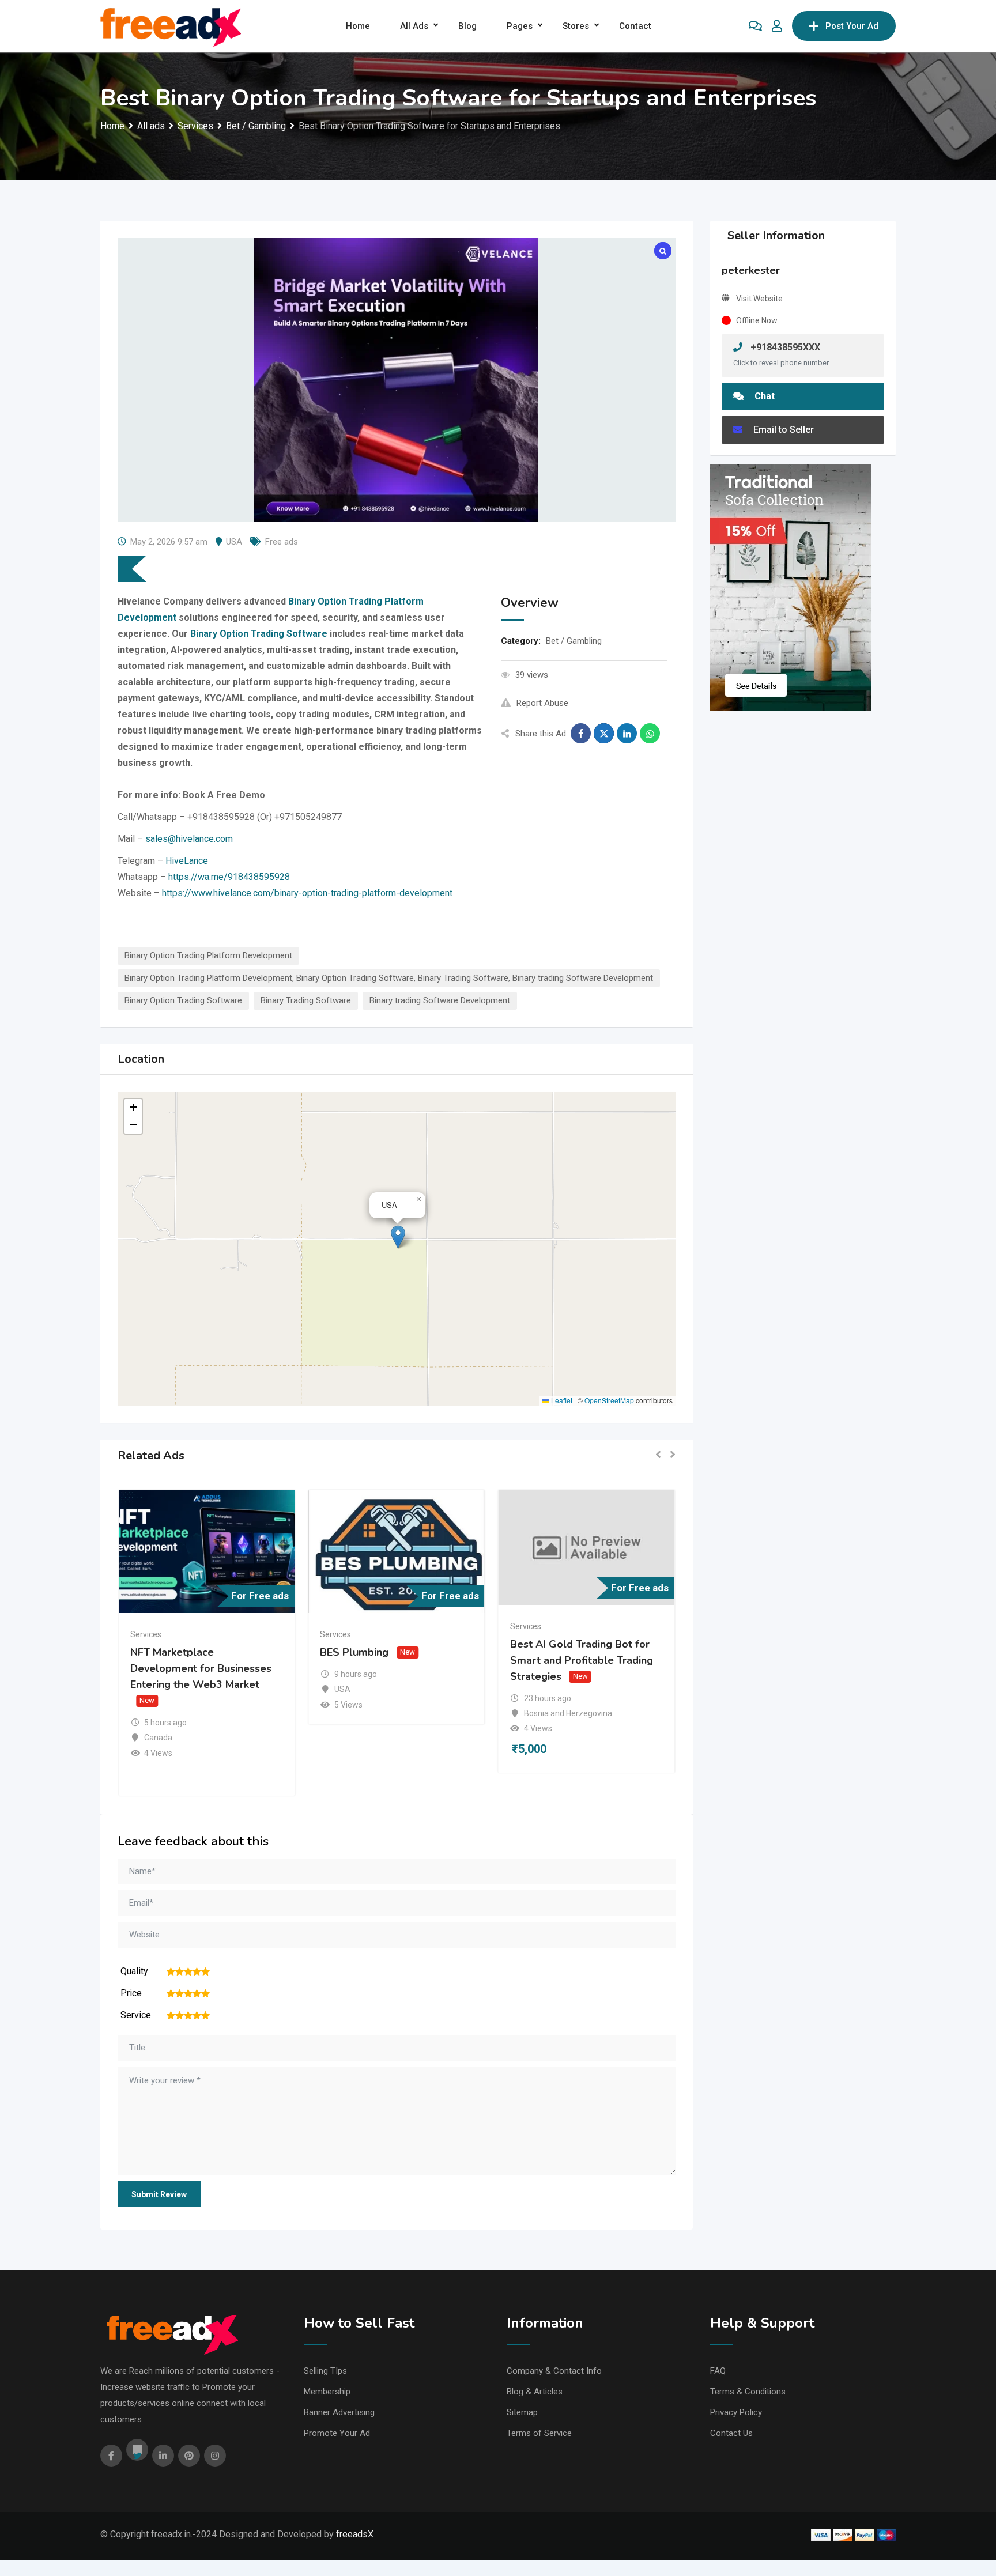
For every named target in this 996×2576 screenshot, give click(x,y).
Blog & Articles (535, 2392)
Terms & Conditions (748, 2392)
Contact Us (731, 2433)
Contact (635, 26)
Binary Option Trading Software (183, 1000)
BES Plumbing (354, 1652)
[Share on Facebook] (581, 733)
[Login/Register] (777, 26)
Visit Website (759, 299)
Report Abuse (542, 703)
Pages (520, 26)
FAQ (718, 2371)
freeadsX (355, 2534)
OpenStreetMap (609, 1400)
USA (234, 542)
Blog (467, 26)
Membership (327, 2392)
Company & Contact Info (554, 2371)
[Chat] (755, 26)
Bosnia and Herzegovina (568, 1713)
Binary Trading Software (306, 1000)
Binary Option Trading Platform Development (208, 955)
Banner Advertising (339, 2412)
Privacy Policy (736, 2412)
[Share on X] (604, 733)
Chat (763, 396)
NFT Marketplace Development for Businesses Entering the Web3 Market (201, 1668)
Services (146, 1634)
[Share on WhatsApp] (650, 733)
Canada (158, 1738)
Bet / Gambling (574, 641)
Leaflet (561, 1400)
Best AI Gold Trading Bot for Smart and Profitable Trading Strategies (582, 1660)
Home (358, 26)
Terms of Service (539, 2433)
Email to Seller (782, 430)
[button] (398, 1237)
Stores (576, 26)
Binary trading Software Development (440, 1000)
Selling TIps (325, 2371)
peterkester (751, 270)
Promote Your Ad (337, 2433)
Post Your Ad (852, 26)
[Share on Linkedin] (627, 733)
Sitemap (522, 2412)
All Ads (414, 26)
